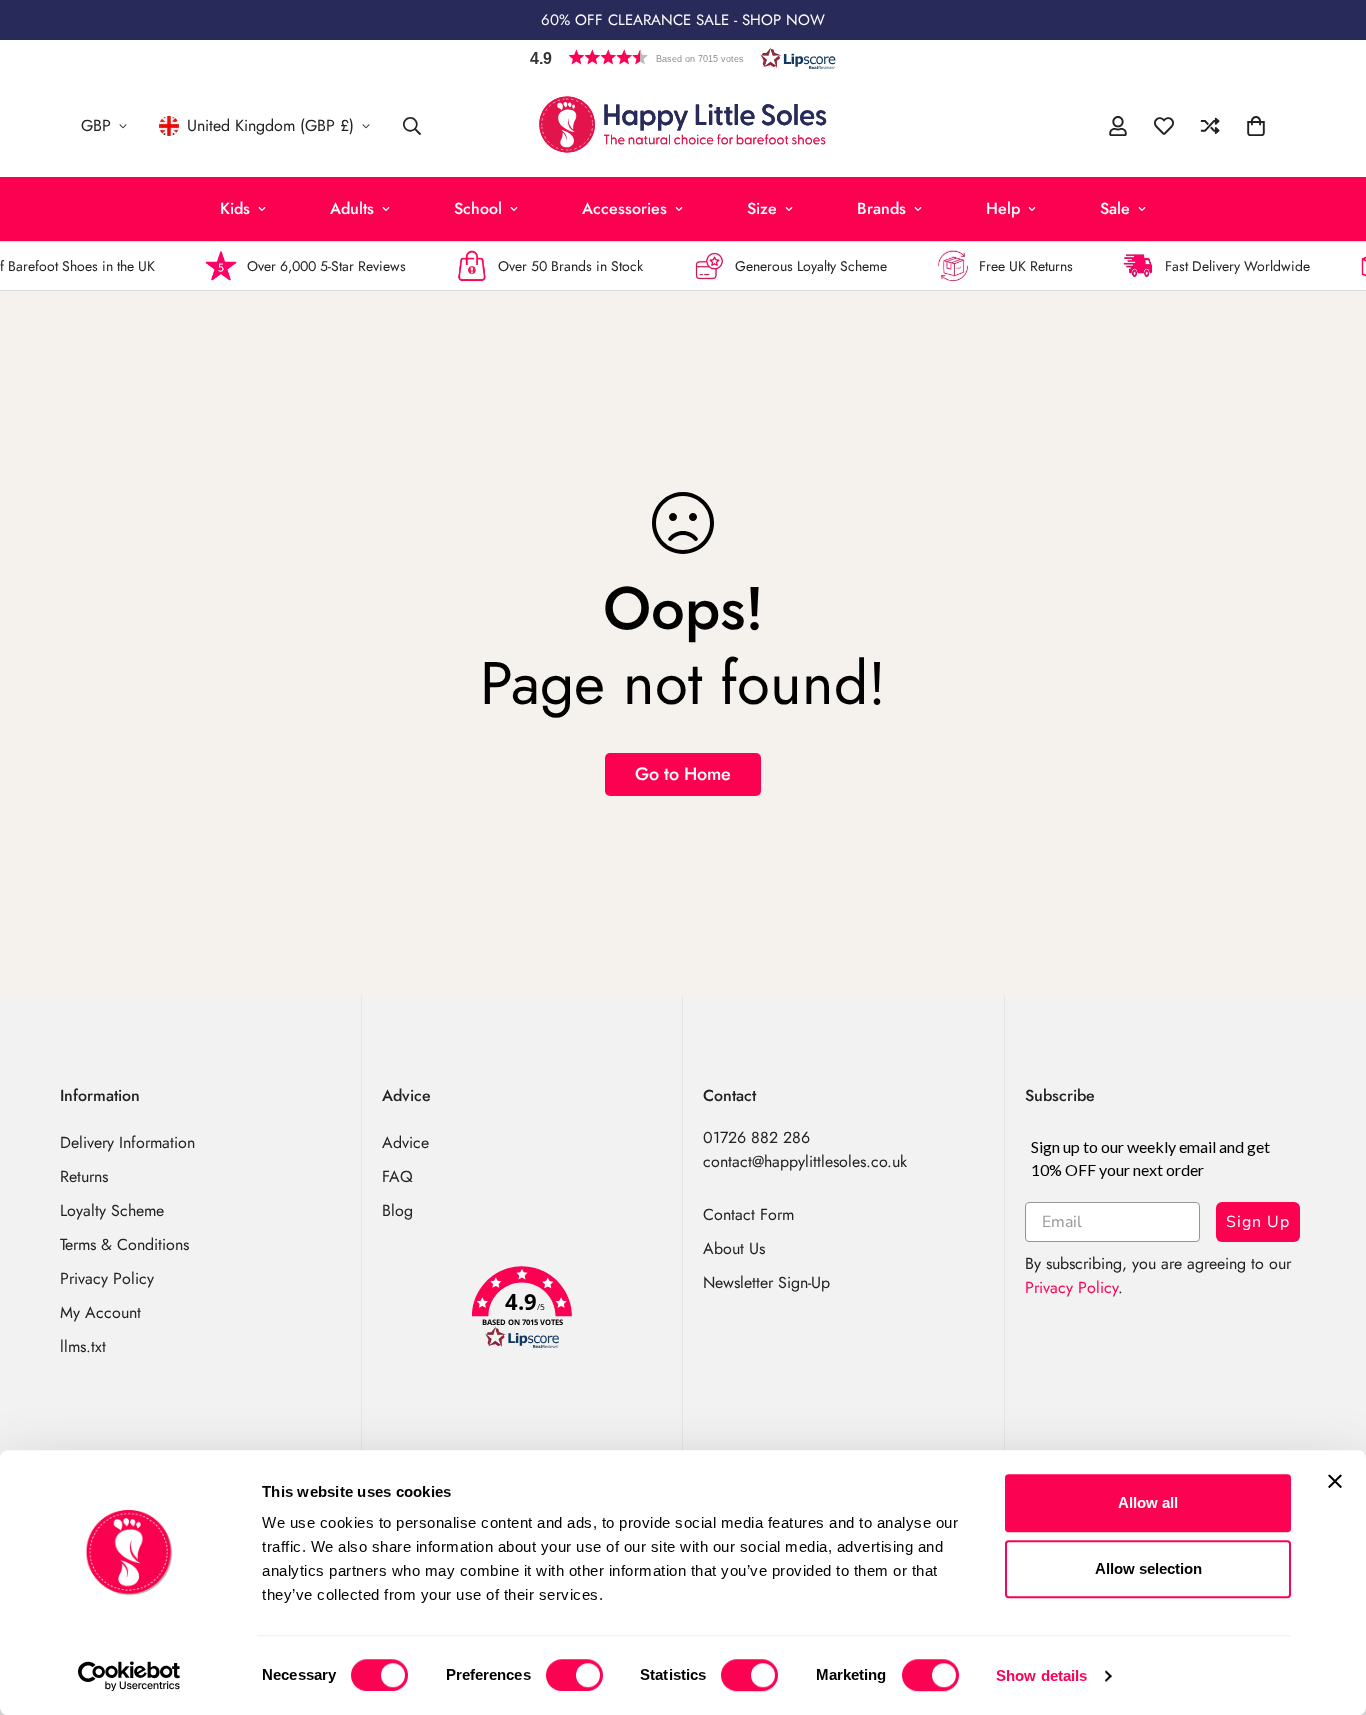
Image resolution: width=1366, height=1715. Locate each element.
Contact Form (748, 1214)
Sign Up (1258, 1222)
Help (1003, 208)
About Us (734, 1248)
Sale (1115, 208)
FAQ (397, 1176)
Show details (1041, 1675)
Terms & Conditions (124, 1244)
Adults (352, 208)
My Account (100, 1312)
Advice (405, 1142)
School (478, 208)
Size (762, 208)
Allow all (1148, 1502)
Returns (84, 1176)
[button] (683, 57)
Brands (881, 208)
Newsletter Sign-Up (766, 1282)
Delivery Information (127, 1142)
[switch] (574, 1675)
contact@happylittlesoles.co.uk (805, 1161)
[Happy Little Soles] (682, 126)
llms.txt (83, 1346)
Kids (235, 208)
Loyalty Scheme (112, 1210)
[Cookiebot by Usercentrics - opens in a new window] (129, 1676)
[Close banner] (1335, 1481)
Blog (397, 1210)
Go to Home (683, 774)
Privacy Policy (107, 1278)
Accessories (624, 208)
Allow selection (1148, 1568)
